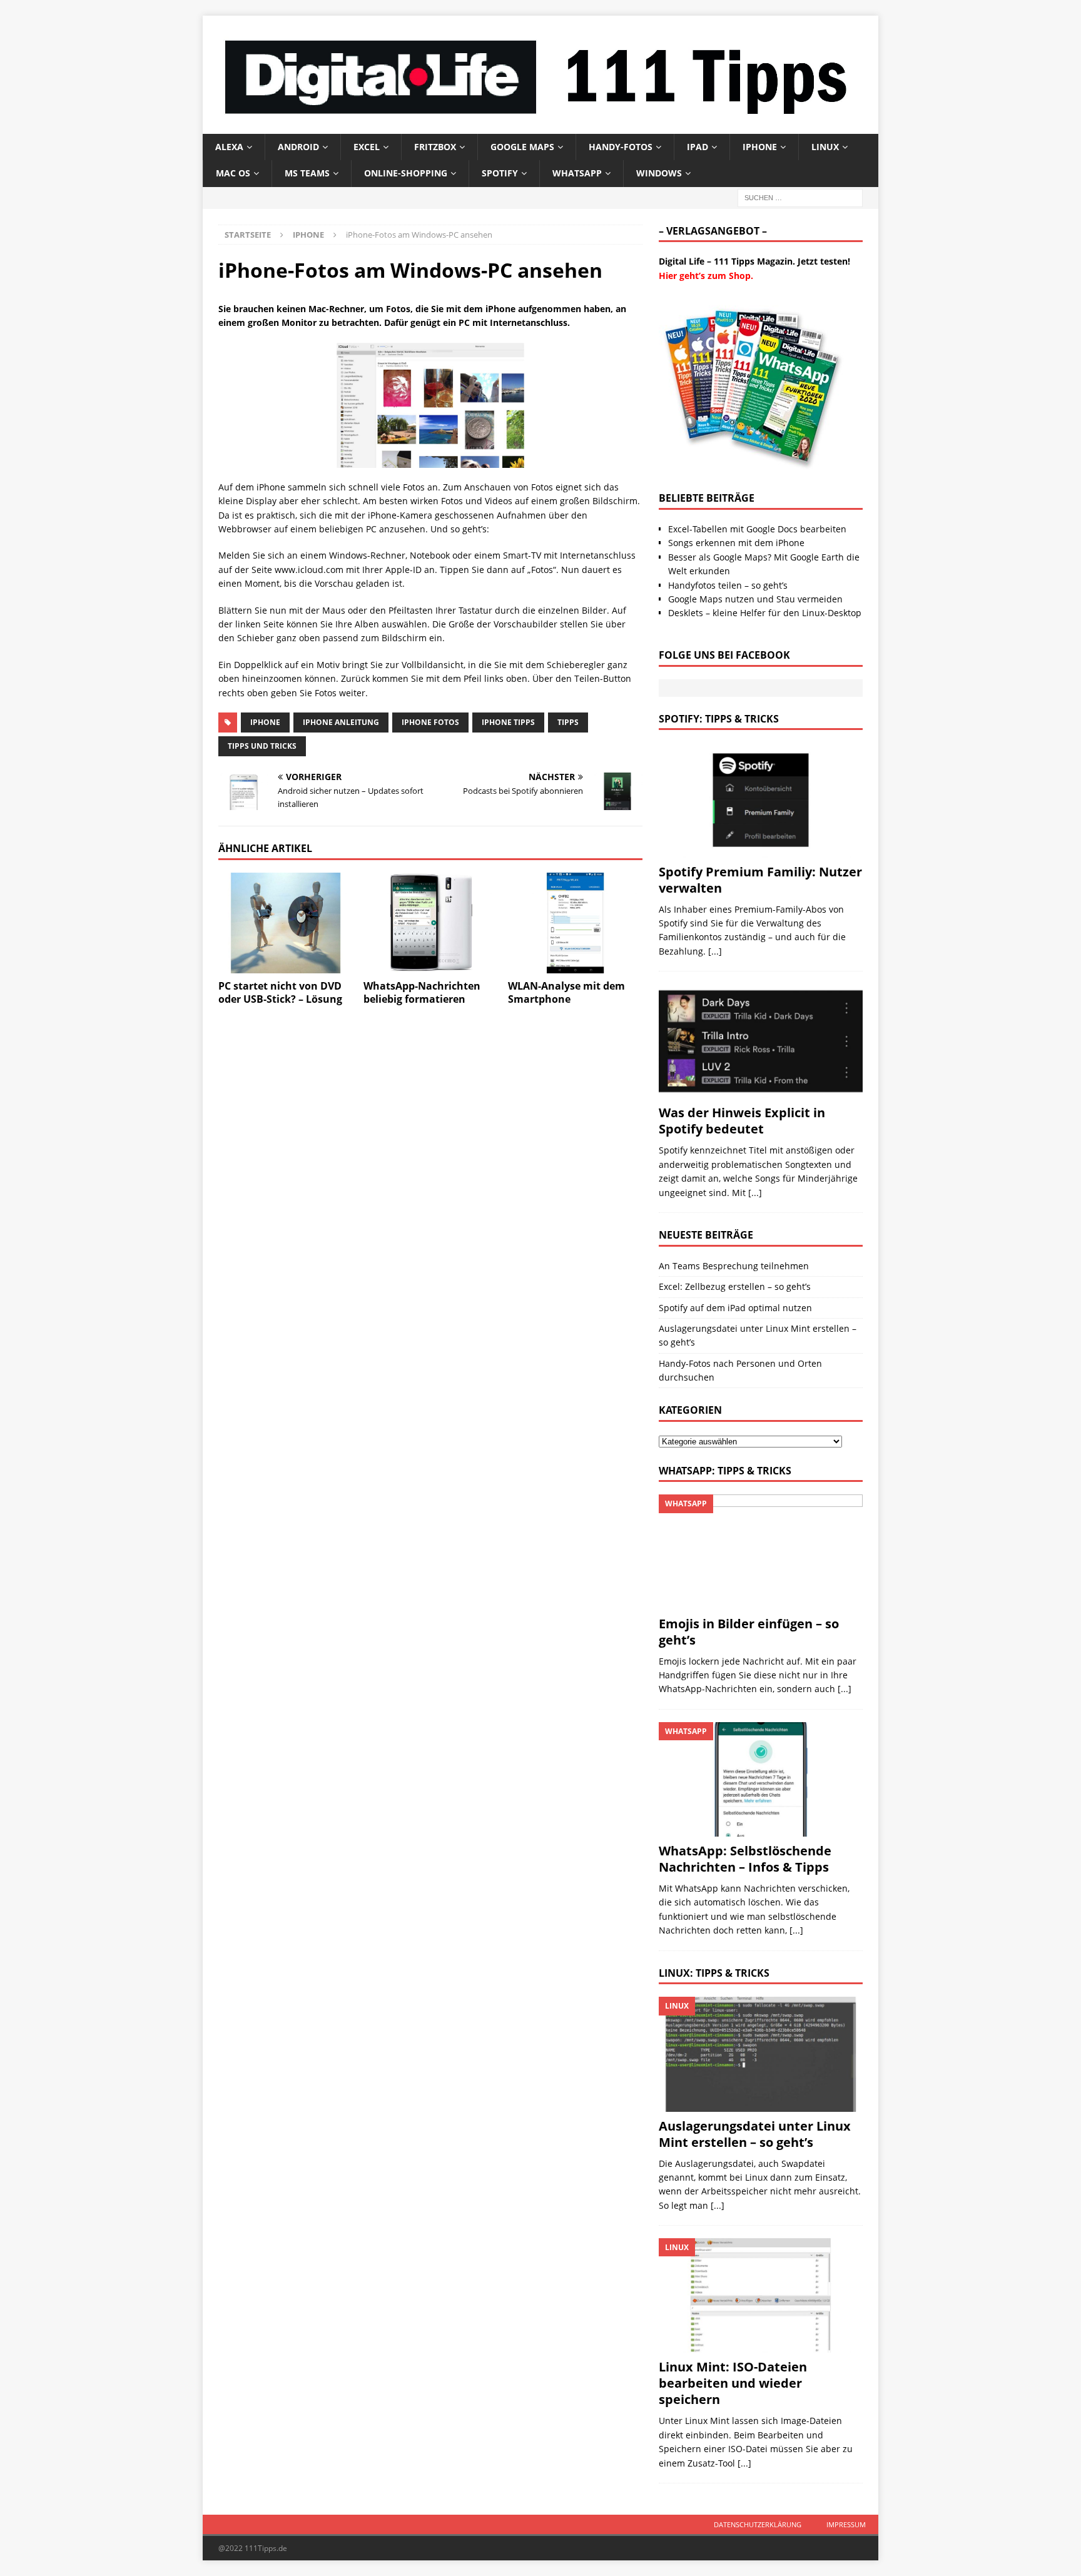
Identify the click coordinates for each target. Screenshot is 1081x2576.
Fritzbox (435, 147)
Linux (825, 147)
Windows (659, 173)
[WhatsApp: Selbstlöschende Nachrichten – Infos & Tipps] (761, 1779)
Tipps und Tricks (262, 746)
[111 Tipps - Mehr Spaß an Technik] (540, 126)
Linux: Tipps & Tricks (714, 1973)
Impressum (846, 2524)
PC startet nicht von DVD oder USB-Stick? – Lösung (280, 992)
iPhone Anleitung (341, 722)
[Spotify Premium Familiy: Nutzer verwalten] (761, 800)
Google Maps (522, 147)
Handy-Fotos (621, 147)
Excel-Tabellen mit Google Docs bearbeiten (757, 529)
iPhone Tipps (508, 722)
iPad (698, 147)
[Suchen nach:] (800, 197)
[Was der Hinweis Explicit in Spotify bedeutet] (761, 1041)
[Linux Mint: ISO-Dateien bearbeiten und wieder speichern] (761, 2295)
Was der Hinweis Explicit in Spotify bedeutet (742, 1121)
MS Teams (307, 173)
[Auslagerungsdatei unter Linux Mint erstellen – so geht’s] (761, 2054)
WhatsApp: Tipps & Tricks (725, 1471)
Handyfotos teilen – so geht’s (728, 585)
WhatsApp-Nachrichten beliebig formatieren (422, 992)
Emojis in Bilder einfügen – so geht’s (749, 1632)
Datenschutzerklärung (758, 2524)
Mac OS (233, 173)
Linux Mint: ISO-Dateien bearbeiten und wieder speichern (733, 2383)
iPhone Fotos (430, 722)
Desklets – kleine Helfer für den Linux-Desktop (765, 613)
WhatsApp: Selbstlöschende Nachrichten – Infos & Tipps (745, 1859)
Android (298, 147)
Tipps (568, 722)
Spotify (500, 173)
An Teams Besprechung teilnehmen (734, 1266)
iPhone (760, 147)
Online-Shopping (406, 173)
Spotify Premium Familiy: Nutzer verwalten (760, 880)
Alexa (229, 147)
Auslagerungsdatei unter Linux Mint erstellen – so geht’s (755, 2134)
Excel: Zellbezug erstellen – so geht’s (735, 1286)
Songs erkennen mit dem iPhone (736, 543)
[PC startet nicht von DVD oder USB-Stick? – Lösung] (286, 923)
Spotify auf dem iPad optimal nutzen (735, 1308)
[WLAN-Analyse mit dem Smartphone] (575, 923)
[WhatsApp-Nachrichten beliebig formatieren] (431, 923)
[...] (715, 951)
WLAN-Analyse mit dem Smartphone (566, 992)
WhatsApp (577, 173)
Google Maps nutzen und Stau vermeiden (755, 599)
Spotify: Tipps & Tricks (719, 719)
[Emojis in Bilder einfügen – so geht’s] (761, 1552)
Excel (367, 147)
